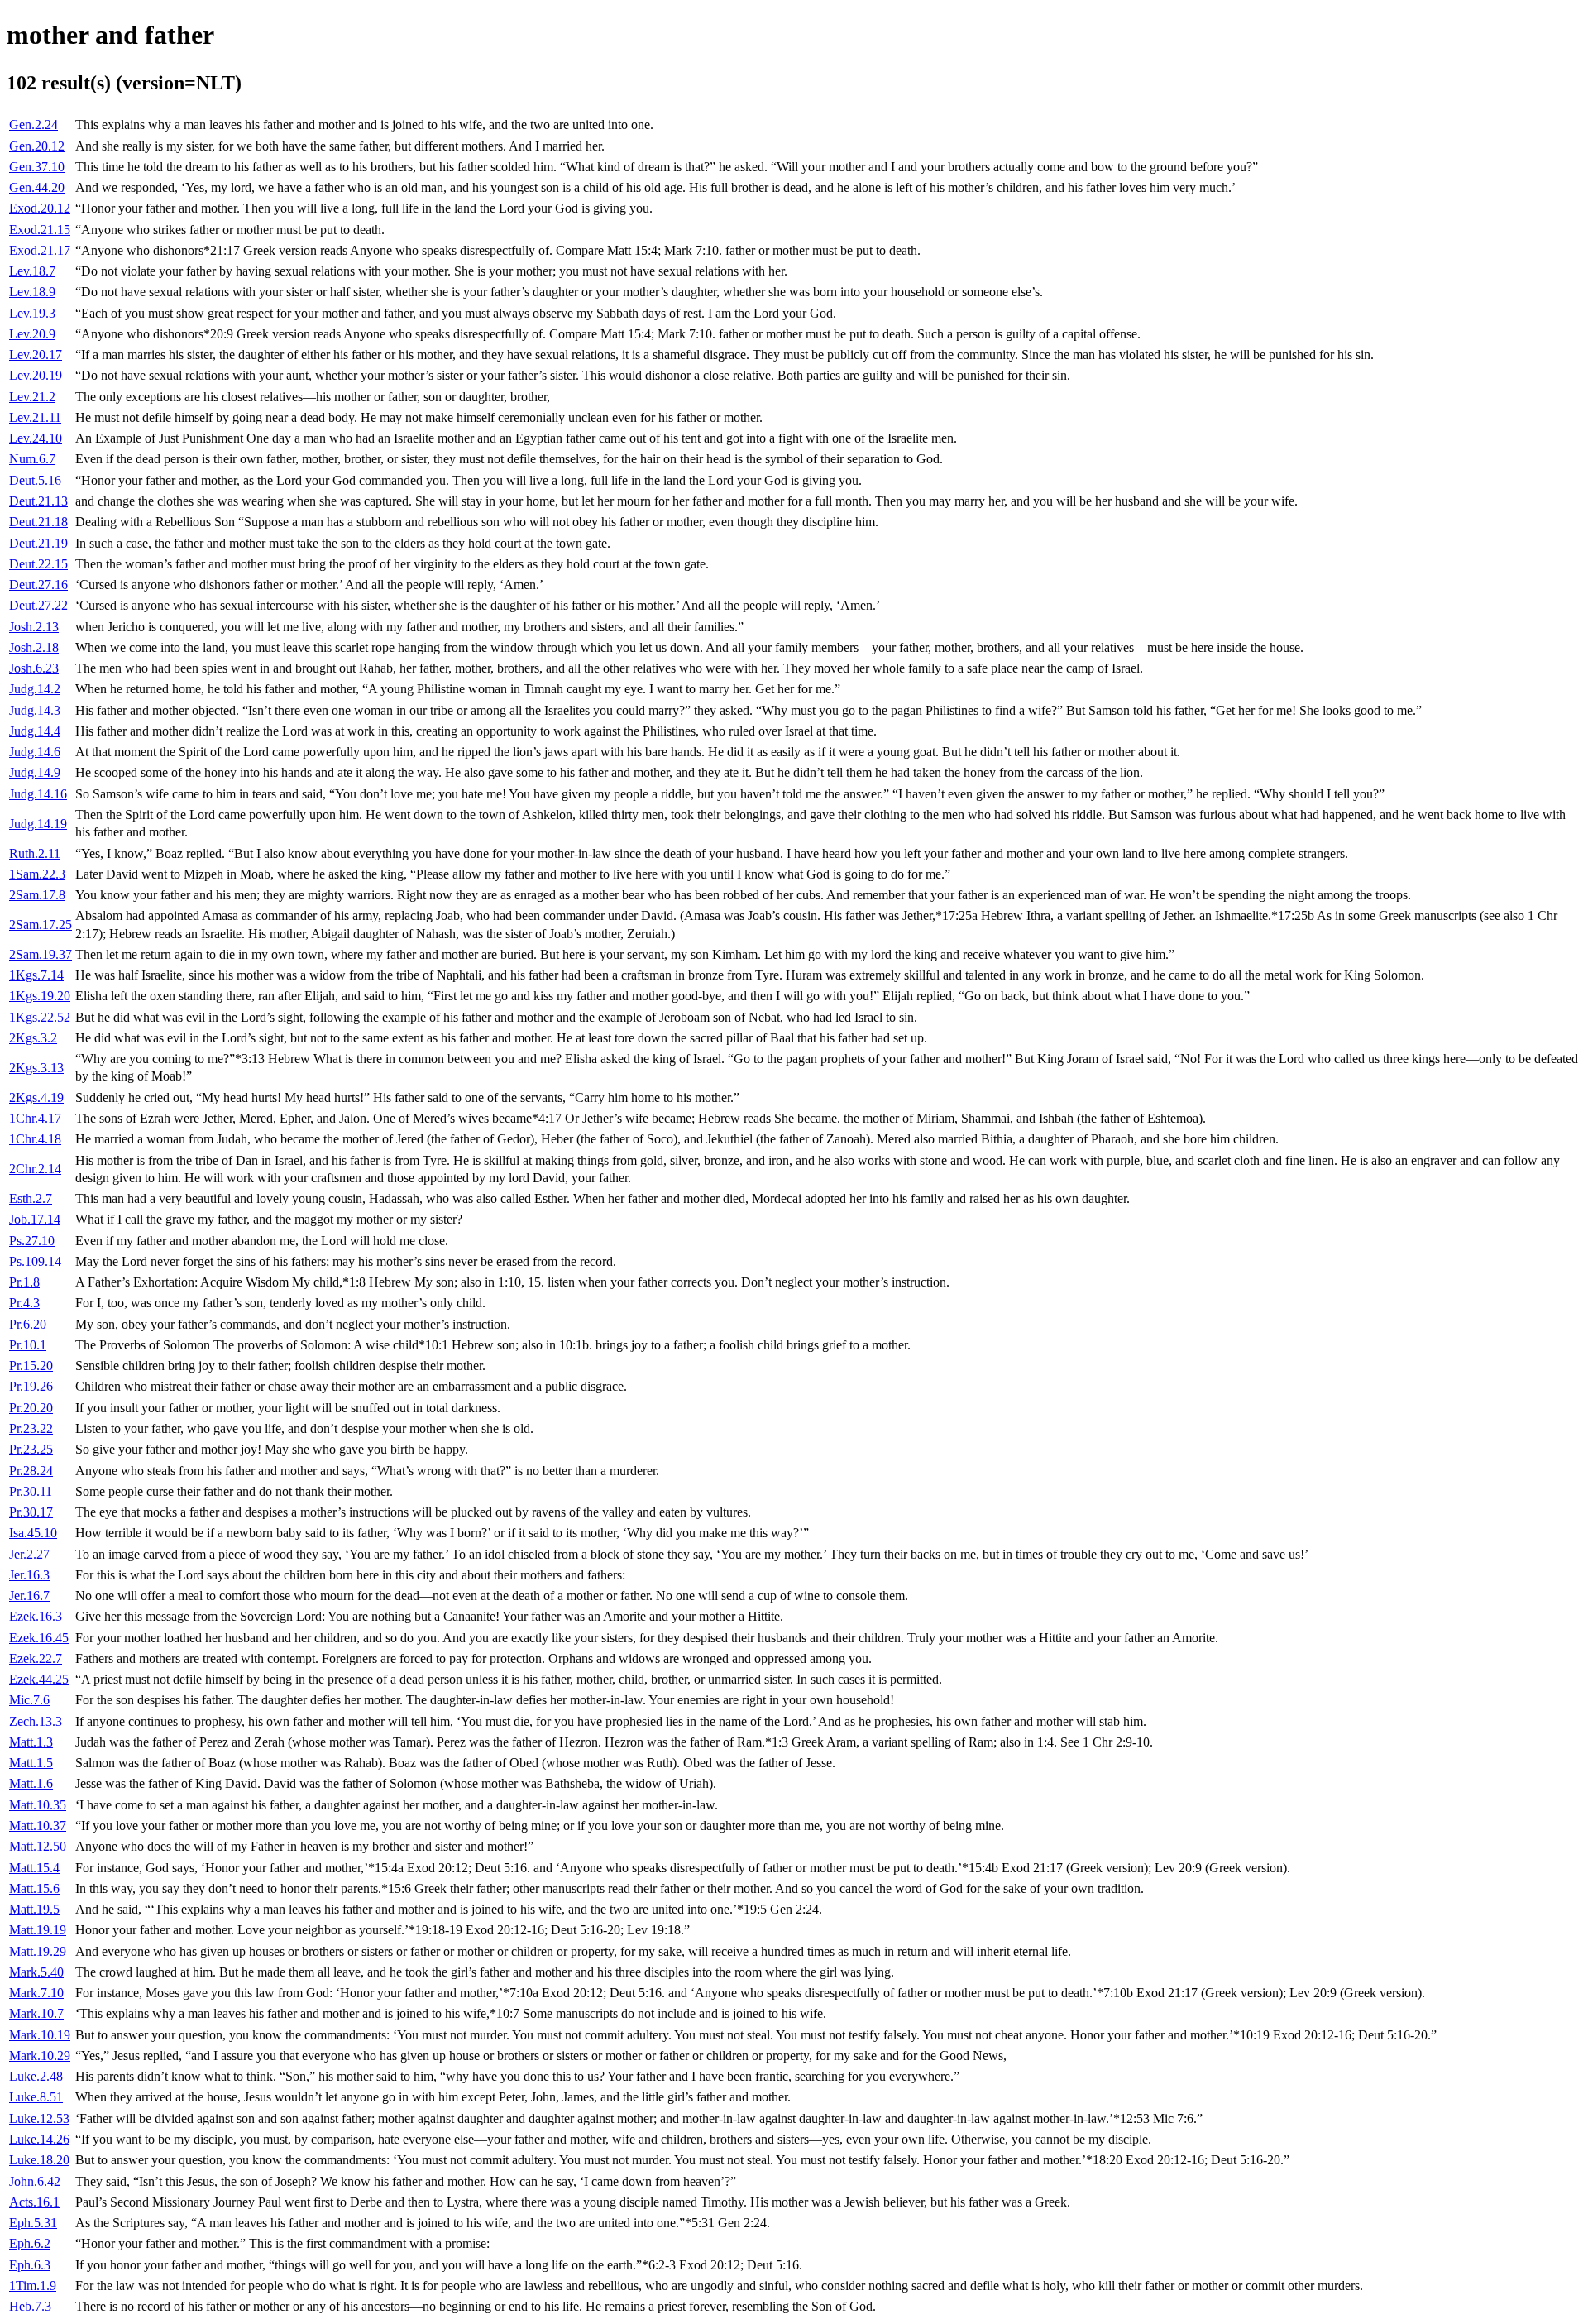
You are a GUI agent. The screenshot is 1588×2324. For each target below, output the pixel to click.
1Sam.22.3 (37, 874)
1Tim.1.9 (33, 2286)
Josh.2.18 (34, 647)
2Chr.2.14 (35, 1169)
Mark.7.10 (36, 1993)
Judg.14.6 (35, 752)
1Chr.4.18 (35, 1139)
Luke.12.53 (39, 2118)
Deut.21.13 (38, 501)
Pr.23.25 (31, 1449)
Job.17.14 (35, 1219)
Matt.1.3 (31, 1742)
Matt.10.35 (38, 1805)
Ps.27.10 (32, 1241)
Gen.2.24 (33, 125)
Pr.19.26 (31, 1386)
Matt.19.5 (34, 1909)
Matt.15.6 (34, 1888)
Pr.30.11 (31, 1491)
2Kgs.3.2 (33, 1038)
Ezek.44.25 (39, 1679)
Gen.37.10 (37, 167)
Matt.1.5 (31, 1763)
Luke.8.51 (36, 2097)
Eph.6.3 (30, 2265)
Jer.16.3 (29, 1575)
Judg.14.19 (38, 824)
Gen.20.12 (37, 146)
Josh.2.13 (34, 627)
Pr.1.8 (24, 1282)
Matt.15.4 (34, 1868)
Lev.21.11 (35, 417)
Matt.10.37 (38, 1826)
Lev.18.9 (32, 292)
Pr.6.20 (28, 1324)
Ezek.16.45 (39, 1638)
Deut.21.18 (38, 522)
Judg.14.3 (35, 710)
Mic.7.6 (29, 1700)
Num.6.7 (32, 459)
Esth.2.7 (31, 1198)
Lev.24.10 (36, 438)
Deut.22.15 (38, 564)
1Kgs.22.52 (40, 1017)
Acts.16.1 (34, 2202)
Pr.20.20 (31, 1408)
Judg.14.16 (38, 794)
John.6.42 (35, 2181)
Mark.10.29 (40, 2056)
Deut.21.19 (38, 543)
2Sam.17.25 (41, 925)
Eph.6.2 (30, 2243)
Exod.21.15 (40, 230)
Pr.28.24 (31, 1471)
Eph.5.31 (33, 2223)
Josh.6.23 (34, 668)
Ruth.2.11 (35, 853)
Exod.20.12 (40, 208)
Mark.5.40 (36, 1972)
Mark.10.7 (36, 2013)
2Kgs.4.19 (36, 1097)
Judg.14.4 (35, 731)
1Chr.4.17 (35, 1118)
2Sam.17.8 (37, 895)
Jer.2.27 (29, 1554)
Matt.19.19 (38, 1930)
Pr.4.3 (24, 1303)
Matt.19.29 (38, 1951)
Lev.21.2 (32, 397)
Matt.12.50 (38, 1846)
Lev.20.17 (36, 355)
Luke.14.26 (39, 2139)
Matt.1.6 (31, 1783)
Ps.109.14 (35, 1261)
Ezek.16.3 (36, 1616)
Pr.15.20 (31, 1366)
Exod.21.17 (40, 250)
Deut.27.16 (38, 585)
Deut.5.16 (35, 480)
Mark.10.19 (40, 2035)
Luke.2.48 (36, 2076)
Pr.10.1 (28, 1345)
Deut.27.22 (38, 605)
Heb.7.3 (30, 2306)
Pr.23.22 (31, 1428)
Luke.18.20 (39, 2160)
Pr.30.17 (31, 1512)
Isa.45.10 (33, 1533)
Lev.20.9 (32, 334)
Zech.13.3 (36, 1721)
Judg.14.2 (35, 689)
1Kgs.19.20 (40, 996)
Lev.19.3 (32, 313)
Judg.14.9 (35, 772)
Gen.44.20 (37, 187)
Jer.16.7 (29, 1596)
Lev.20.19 (36, 375)
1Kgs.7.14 (36, 975)
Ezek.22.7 (36, 1658)
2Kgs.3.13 (36, 1068)
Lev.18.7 (32, 271)
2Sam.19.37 (41, 954)
